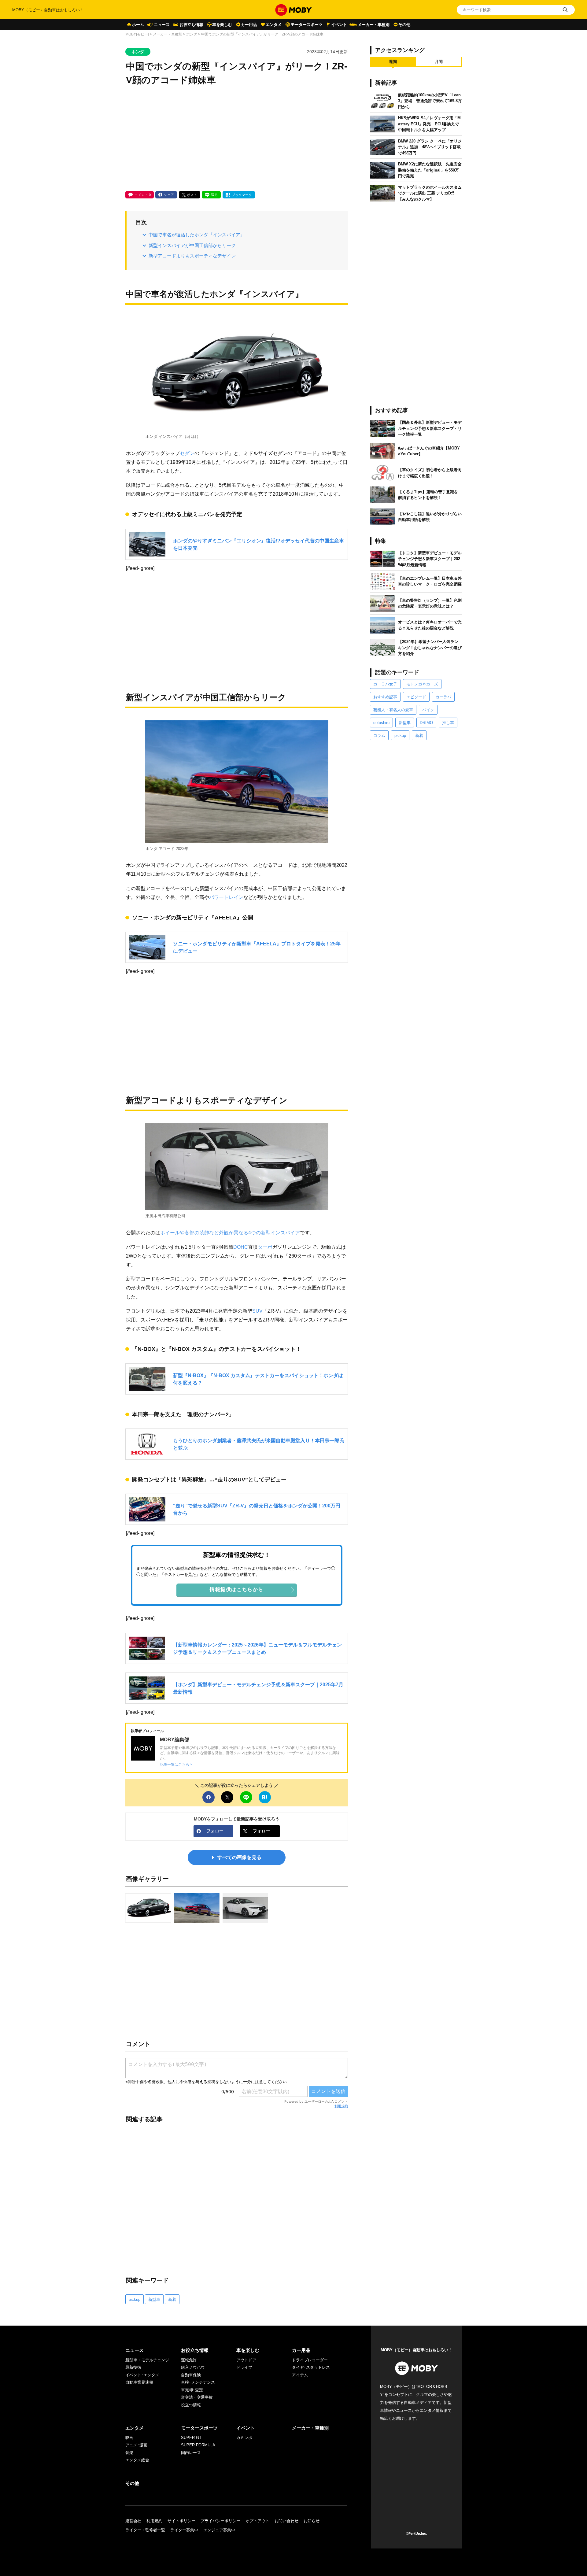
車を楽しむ (222, 25)
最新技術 (133, 2367)
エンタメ (274, 25)
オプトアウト (257, 2521)
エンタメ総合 (137, 2460)
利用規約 (341, 2106)
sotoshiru (381, 723)
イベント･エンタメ (142, 2375)
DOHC (241, 1247)
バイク (428, 710)
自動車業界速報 (139, 2382)
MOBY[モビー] (137, 34)
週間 (393, 62)
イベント (339, 25)
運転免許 (189, 2360)
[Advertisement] (237, 139)
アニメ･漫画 (136, 2445)
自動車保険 (191, 2375)
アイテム (300, 2375)
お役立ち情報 (191, 25)
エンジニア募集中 (219, 2530)
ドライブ (244, 2367)
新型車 (154, 2299)
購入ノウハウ (193, 2367)
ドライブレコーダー (310, 2360)
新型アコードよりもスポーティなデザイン (192, 256)
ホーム (138, 25)
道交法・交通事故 (197, 2397)
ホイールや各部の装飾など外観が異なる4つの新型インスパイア (230, 1233)
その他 (404, 25)
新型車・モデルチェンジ (147, 2360)
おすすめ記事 (385, 697)
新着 (172, 2299)
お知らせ (312, 2521)
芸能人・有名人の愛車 (393, 710)
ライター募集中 (184, 2530)
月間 (439, 62)
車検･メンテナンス (198, 2382)
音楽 (129, 2453)
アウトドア (246, 2360)
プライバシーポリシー (220, 2521)
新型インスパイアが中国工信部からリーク (192, 245)
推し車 (448, 723)
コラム (379, 735)
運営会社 (133, 2521)
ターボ (265, 1247)
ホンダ (192, 34)
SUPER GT (191, 2438)
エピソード (416, 697)
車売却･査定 (192, 2390)
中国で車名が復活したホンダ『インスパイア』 (197, 235)
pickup (135, 2299)
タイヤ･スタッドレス (311, 2367)
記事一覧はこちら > (176, 1764)
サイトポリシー (181, 2521)
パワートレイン (226, 897)
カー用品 (249, 25)
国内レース (191, 2453)
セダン (187, 453)
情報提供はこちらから (237, 1589)
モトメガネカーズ (422, 684)
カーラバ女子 (385, 684)
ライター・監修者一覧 (145, 2530)
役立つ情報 (191, 2405)
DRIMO (426, 723)
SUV (257, 1311)
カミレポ (244, 2438)
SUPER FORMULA (198, 2445)
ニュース (162, 25)
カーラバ (443, 697)
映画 (129, 2438)
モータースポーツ (307, 25)
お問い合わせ (286, 2521)
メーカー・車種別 (374, 25)
